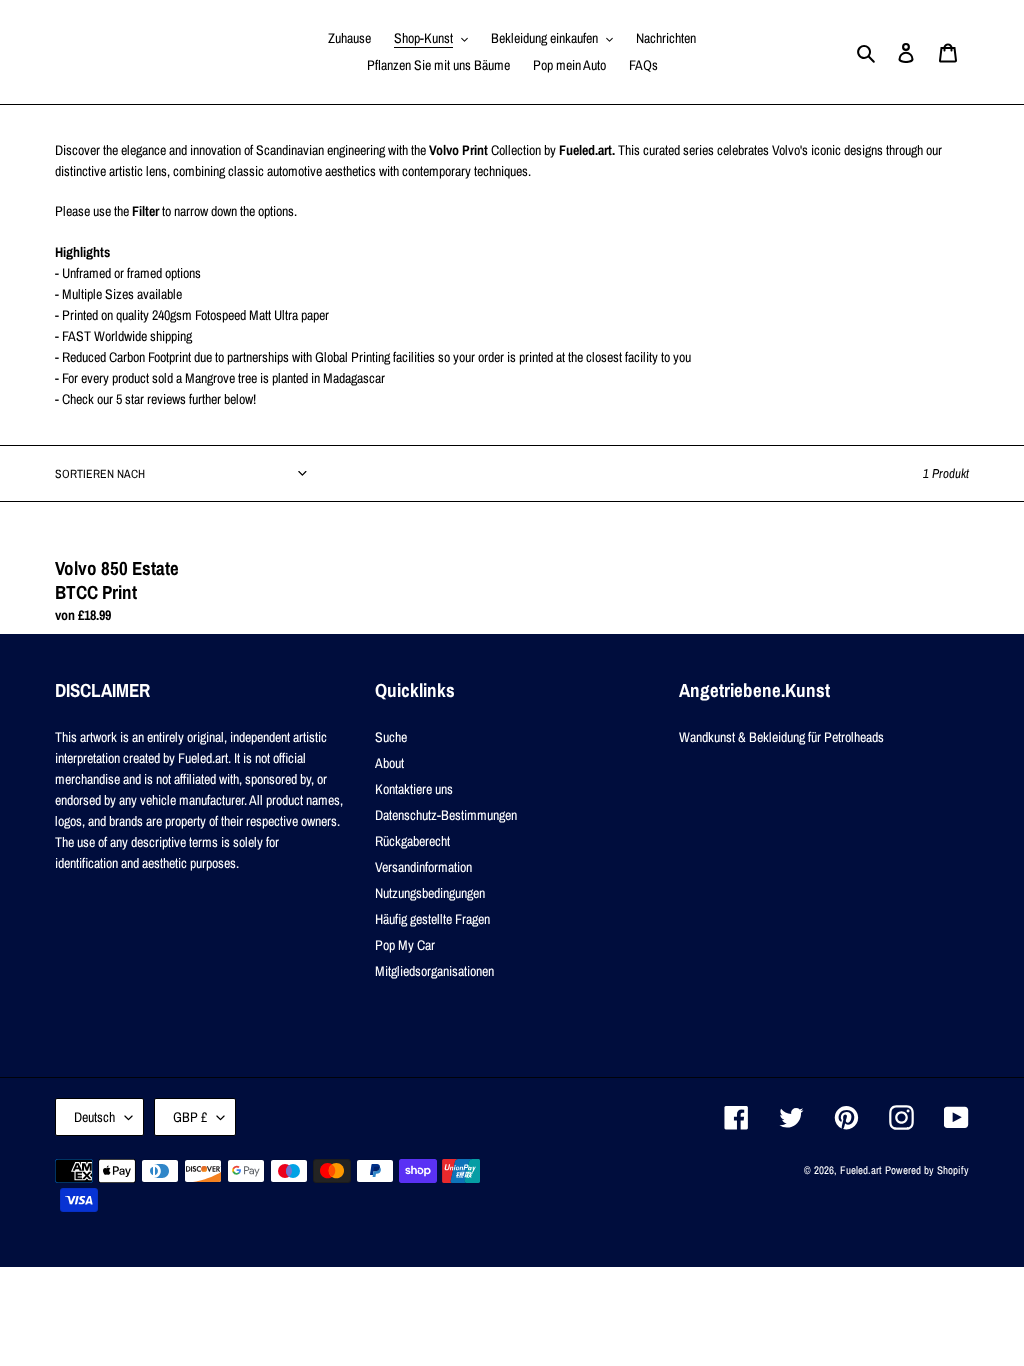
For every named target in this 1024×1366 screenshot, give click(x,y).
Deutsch (94, 1117)
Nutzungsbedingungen (430, 893)
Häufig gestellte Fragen (432, 919)
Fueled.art (861, 1170)
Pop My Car (405, 945)
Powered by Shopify (927, 1170)
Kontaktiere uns (414, 789)
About (389, 763)
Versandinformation (423, 867)
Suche (391, 737)
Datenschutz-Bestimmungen (446, 815)
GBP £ (190, 1117)
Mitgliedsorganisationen (434, 971)
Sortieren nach (100, 474)
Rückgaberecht (412, 841)
